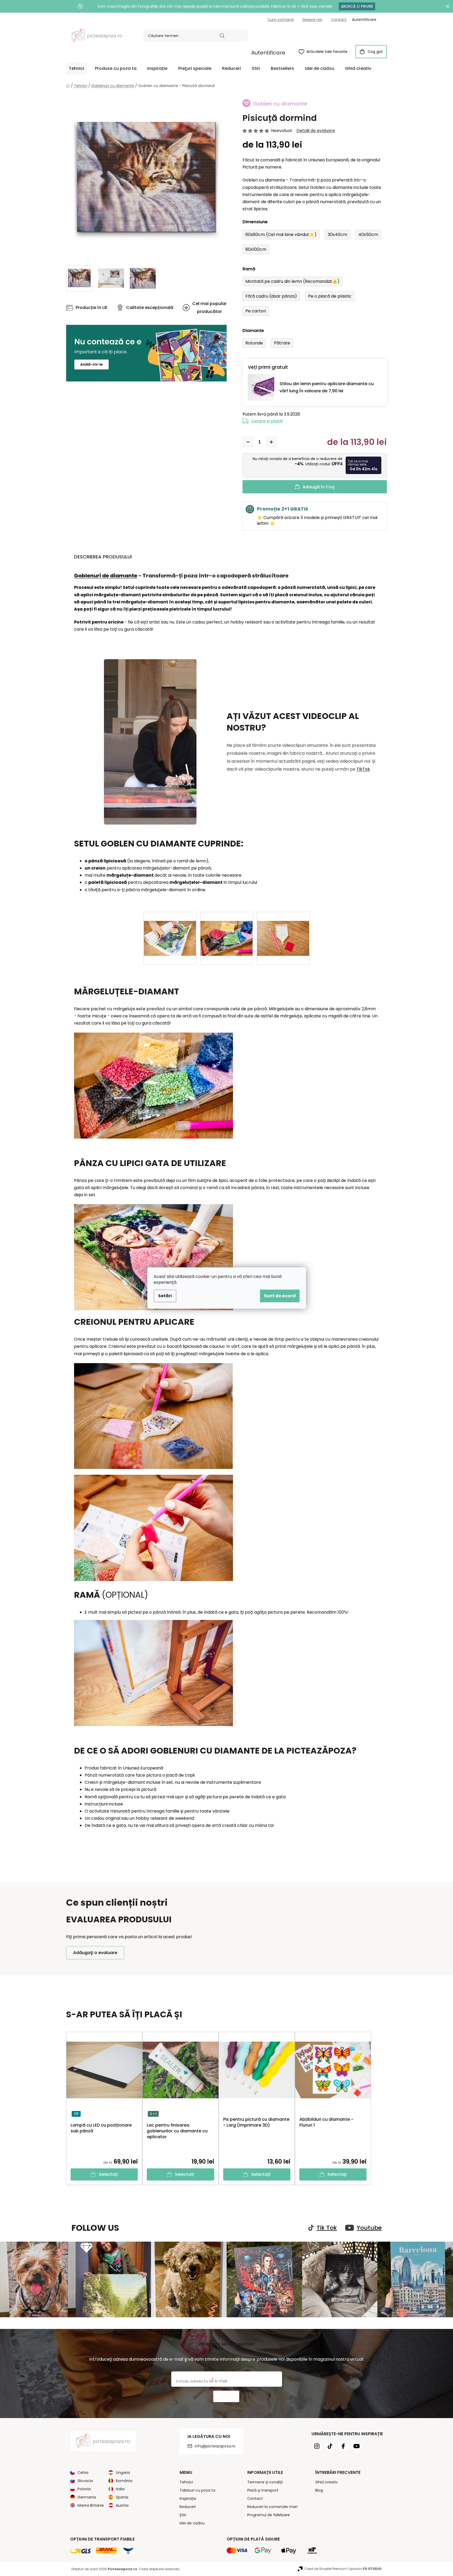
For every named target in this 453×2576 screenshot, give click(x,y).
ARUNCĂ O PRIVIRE (357, 6)
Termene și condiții (265, 2482)
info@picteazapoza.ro (215, 2446)
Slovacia (85, 2481)
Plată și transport (263, 2490)
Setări (165, 1296)
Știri (183, 2515)
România (124, 2481)
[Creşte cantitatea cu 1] (271, 442)
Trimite (226, 2397)
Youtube (369, 2228)
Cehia (83, 2473)
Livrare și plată (267, 421)
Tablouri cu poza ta (197, 2490)
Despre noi (312, 20)
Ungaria (123, 2473)
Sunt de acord (280, 1296)
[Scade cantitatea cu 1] (248, 442)
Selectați (108, 2174)
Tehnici (186, 2482)
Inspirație (188, 2498)
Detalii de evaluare (316, 131)
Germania (87, 2497)
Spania (122, 2497)
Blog (319, 2490)
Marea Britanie (91, 2505)
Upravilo (365, 2569)
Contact (339, 20)
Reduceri (188, 2507)
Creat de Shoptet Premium (326, 2569)
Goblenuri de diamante (106, 576)
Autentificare (268, 53)
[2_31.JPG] (283, 929)
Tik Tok (327, 2228)
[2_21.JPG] (227, 929)
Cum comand (280, 20)
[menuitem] (76, 69)
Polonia (84, 2489)
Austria (122, 2505)
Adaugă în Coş (319, 487)
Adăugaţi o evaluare (95, 1953)
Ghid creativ (326, 2482)
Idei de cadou (192, 2523)
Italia (120, 2489)
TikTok (363, 769)
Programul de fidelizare (269, 2515)
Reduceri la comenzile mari (272, 2507)
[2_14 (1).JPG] (170, 929)
